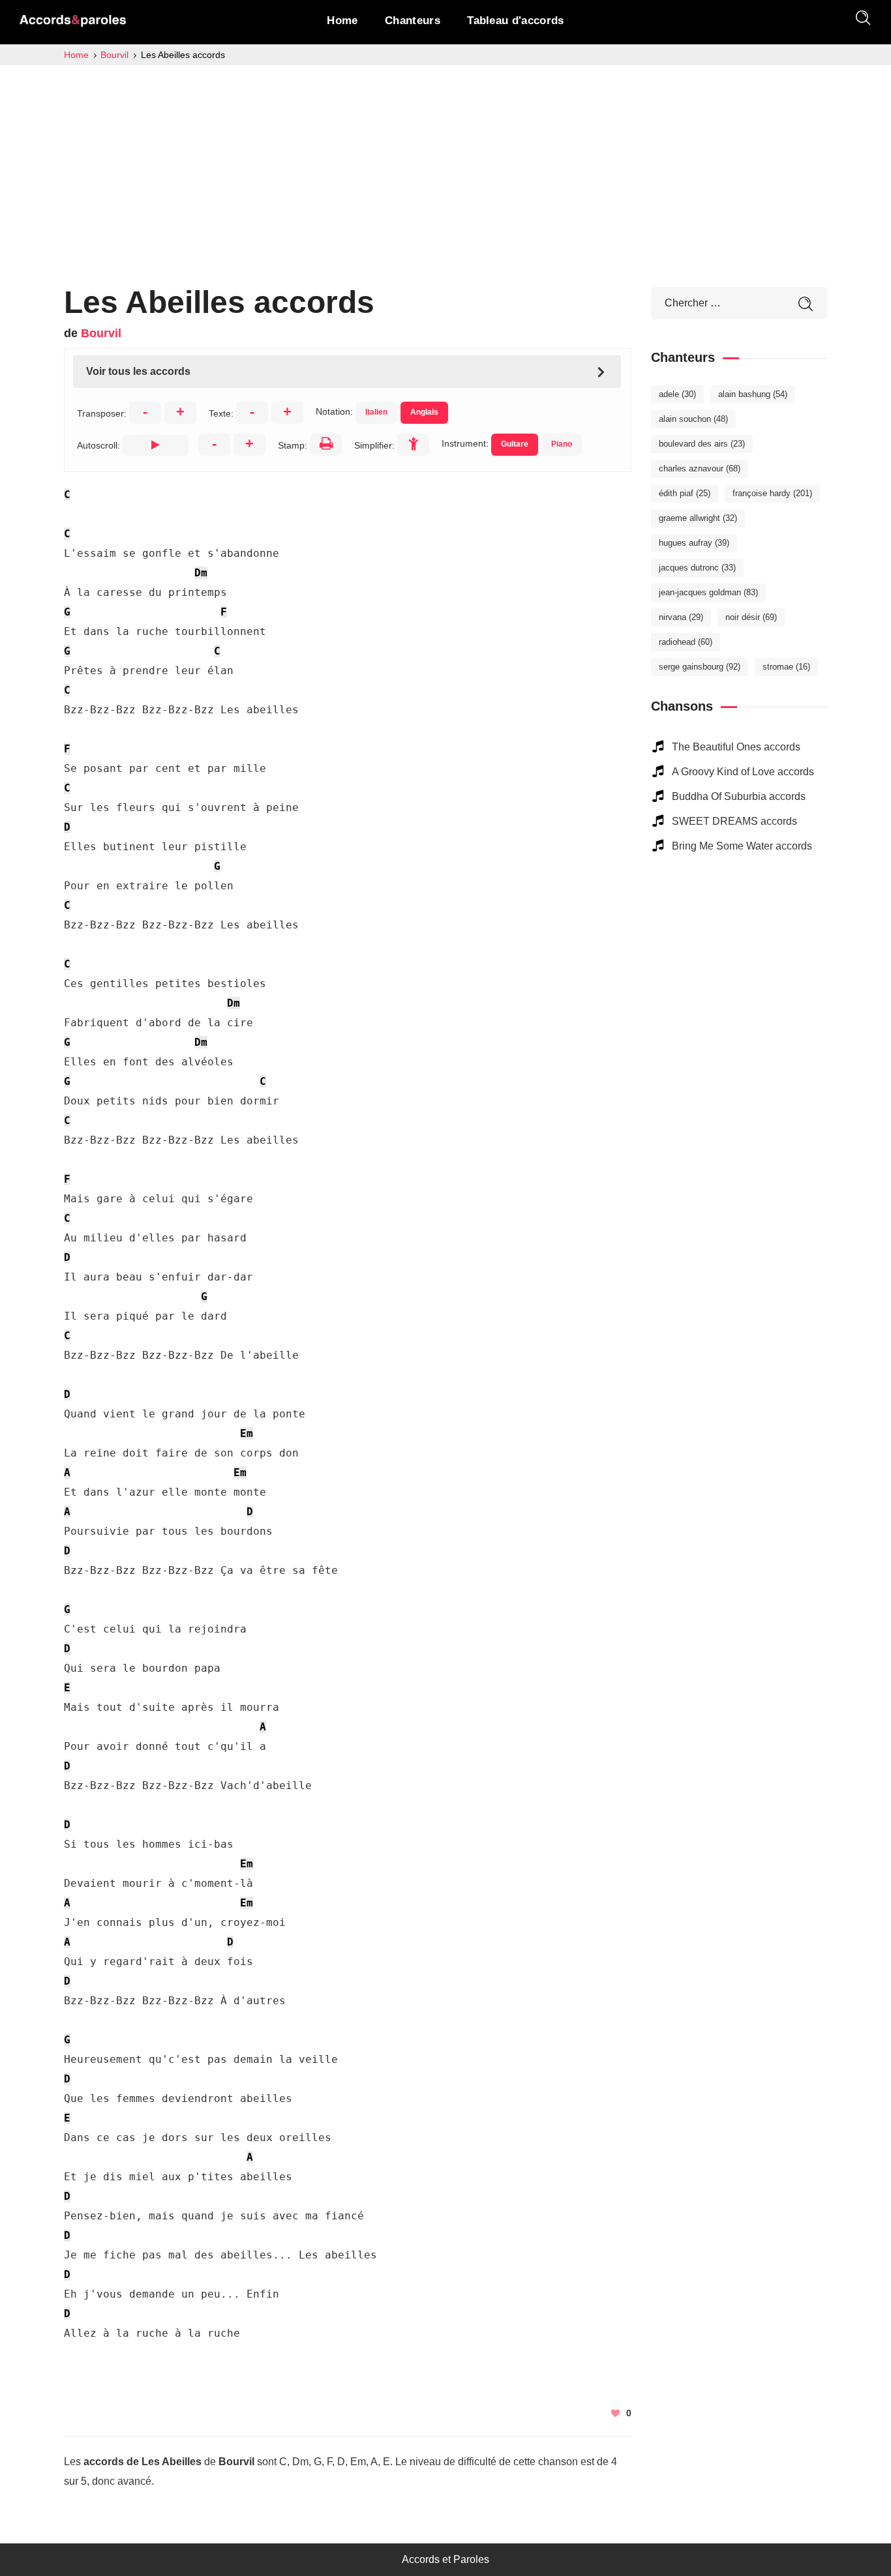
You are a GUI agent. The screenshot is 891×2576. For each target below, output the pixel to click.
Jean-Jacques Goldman (708, 592)
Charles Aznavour (700, 468)
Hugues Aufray (694, 543)
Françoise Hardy (772, 493)
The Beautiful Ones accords (736, 747)
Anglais (424, 412)
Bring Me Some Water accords (742, 846)
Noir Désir (751, 617)
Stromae (786, 667)
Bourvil (101, 333)
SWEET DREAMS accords (734, 821)
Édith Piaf (685, 493)
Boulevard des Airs (702, 444)
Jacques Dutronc (697, 568)
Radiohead (686, 642)
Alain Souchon (693, 419)
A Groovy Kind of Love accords (743, 772)
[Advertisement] (445, 163)
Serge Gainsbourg (700, 667)
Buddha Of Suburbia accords (739, 796)
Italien (376, 412)
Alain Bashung (753, 394)
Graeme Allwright (698, 518)
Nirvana (681, 617)
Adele (677, 394)
